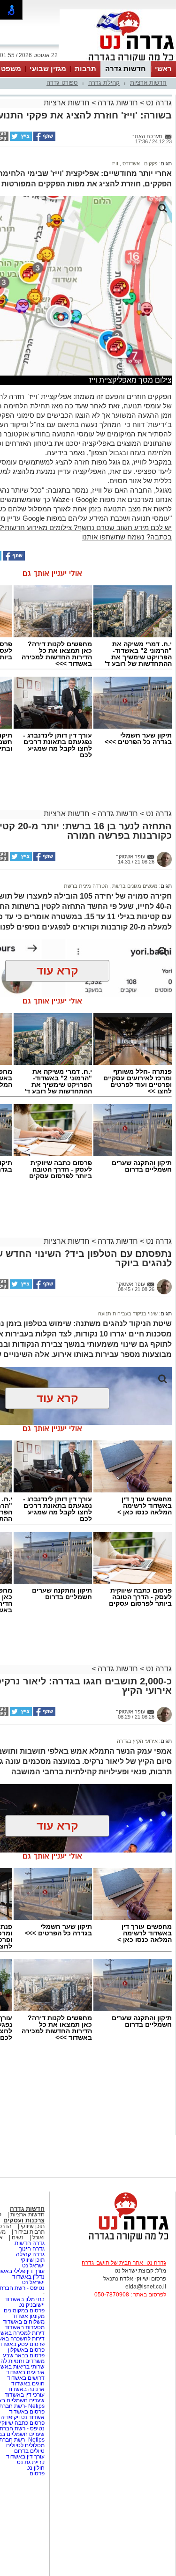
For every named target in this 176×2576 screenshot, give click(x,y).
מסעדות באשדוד (25, 2327)
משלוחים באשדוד (24, 2322)
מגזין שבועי (48, 69)
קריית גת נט (31, 2462)
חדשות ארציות (148, 83)
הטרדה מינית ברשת (86, 886)
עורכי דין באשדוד (25, 2395)
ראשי (163, 69)
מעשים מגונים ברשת (134, 886)
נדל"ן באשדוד (28, 2277)
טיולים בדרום (29, 2451)
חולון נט (35, 2468)
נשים (18, 2237)
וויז (115, 163)
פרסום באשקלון (26, 2350)
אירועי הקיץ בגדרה (137, 1741)
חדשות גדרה (126, 69)
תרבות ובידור (30, 2232)
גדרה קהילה (30, 2254)
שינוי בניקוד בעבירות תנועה (128, 1314)
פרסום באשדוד (26, 2412)
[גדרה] (118, 60)
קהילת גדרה (104, 83)
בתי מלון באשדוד (25, 2299)
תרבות (85, 69)
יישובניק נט (31, 2305)
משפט (11, 69)
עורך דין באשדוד (25, 2457)
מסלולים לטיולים (25, 2445)
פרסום (36, 2473)
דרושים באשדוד (26, 2378)
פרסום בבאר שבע (24, 2355)
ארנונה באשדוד (26, 2389)
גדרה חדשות (29, 2243)
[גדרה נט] (113, 2242)
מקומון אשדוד (28, 2316)
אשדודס (130, 163)
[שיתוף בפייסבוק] (44, 139)
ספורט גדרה (62, 83)
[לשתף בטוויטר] (20, 139)
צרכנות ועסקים (24, 2220)
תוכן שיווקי (33, 2226)
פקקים (150, 163)
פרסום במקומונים (24, 2310)
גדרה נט (158, 103)
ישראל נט (33, 2266)
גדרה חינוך (32, 2249)
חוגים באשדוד (28, 2384)
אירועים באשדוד (25, 2372)
